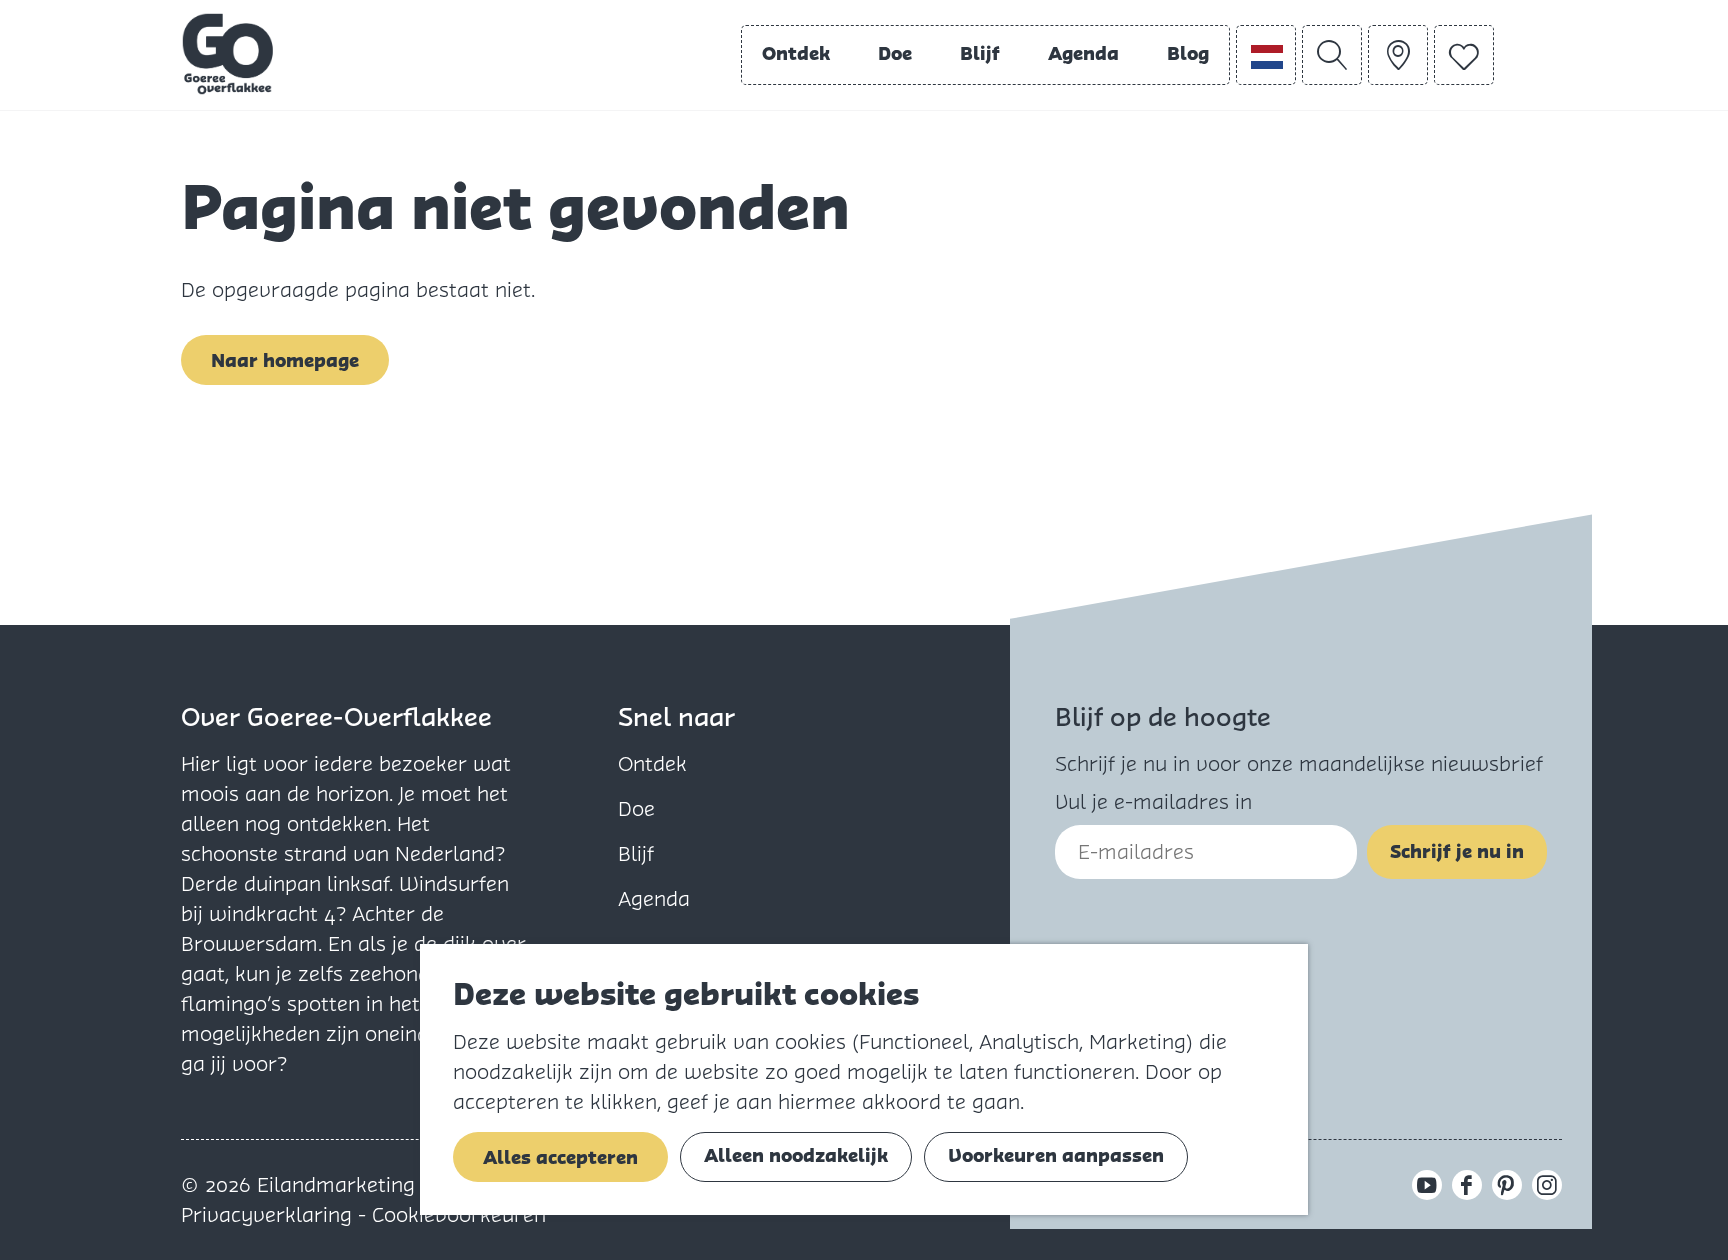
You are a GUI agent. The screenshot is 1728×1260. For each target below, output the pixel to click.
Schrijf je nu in (1457, 851)
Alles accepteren (560, 1157)
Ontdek (652, 764)
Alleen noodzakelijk (796, 1155)
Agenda (654, 899)
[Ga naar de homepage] (228, 54)
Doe (636, 809)
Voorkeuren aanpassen (1056, 1155)
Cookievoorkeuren (459, 1215)
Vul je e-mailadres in (1153, 802)
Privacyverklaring (269, 1215)
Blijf (636, 854)
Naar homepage (285, 360)
